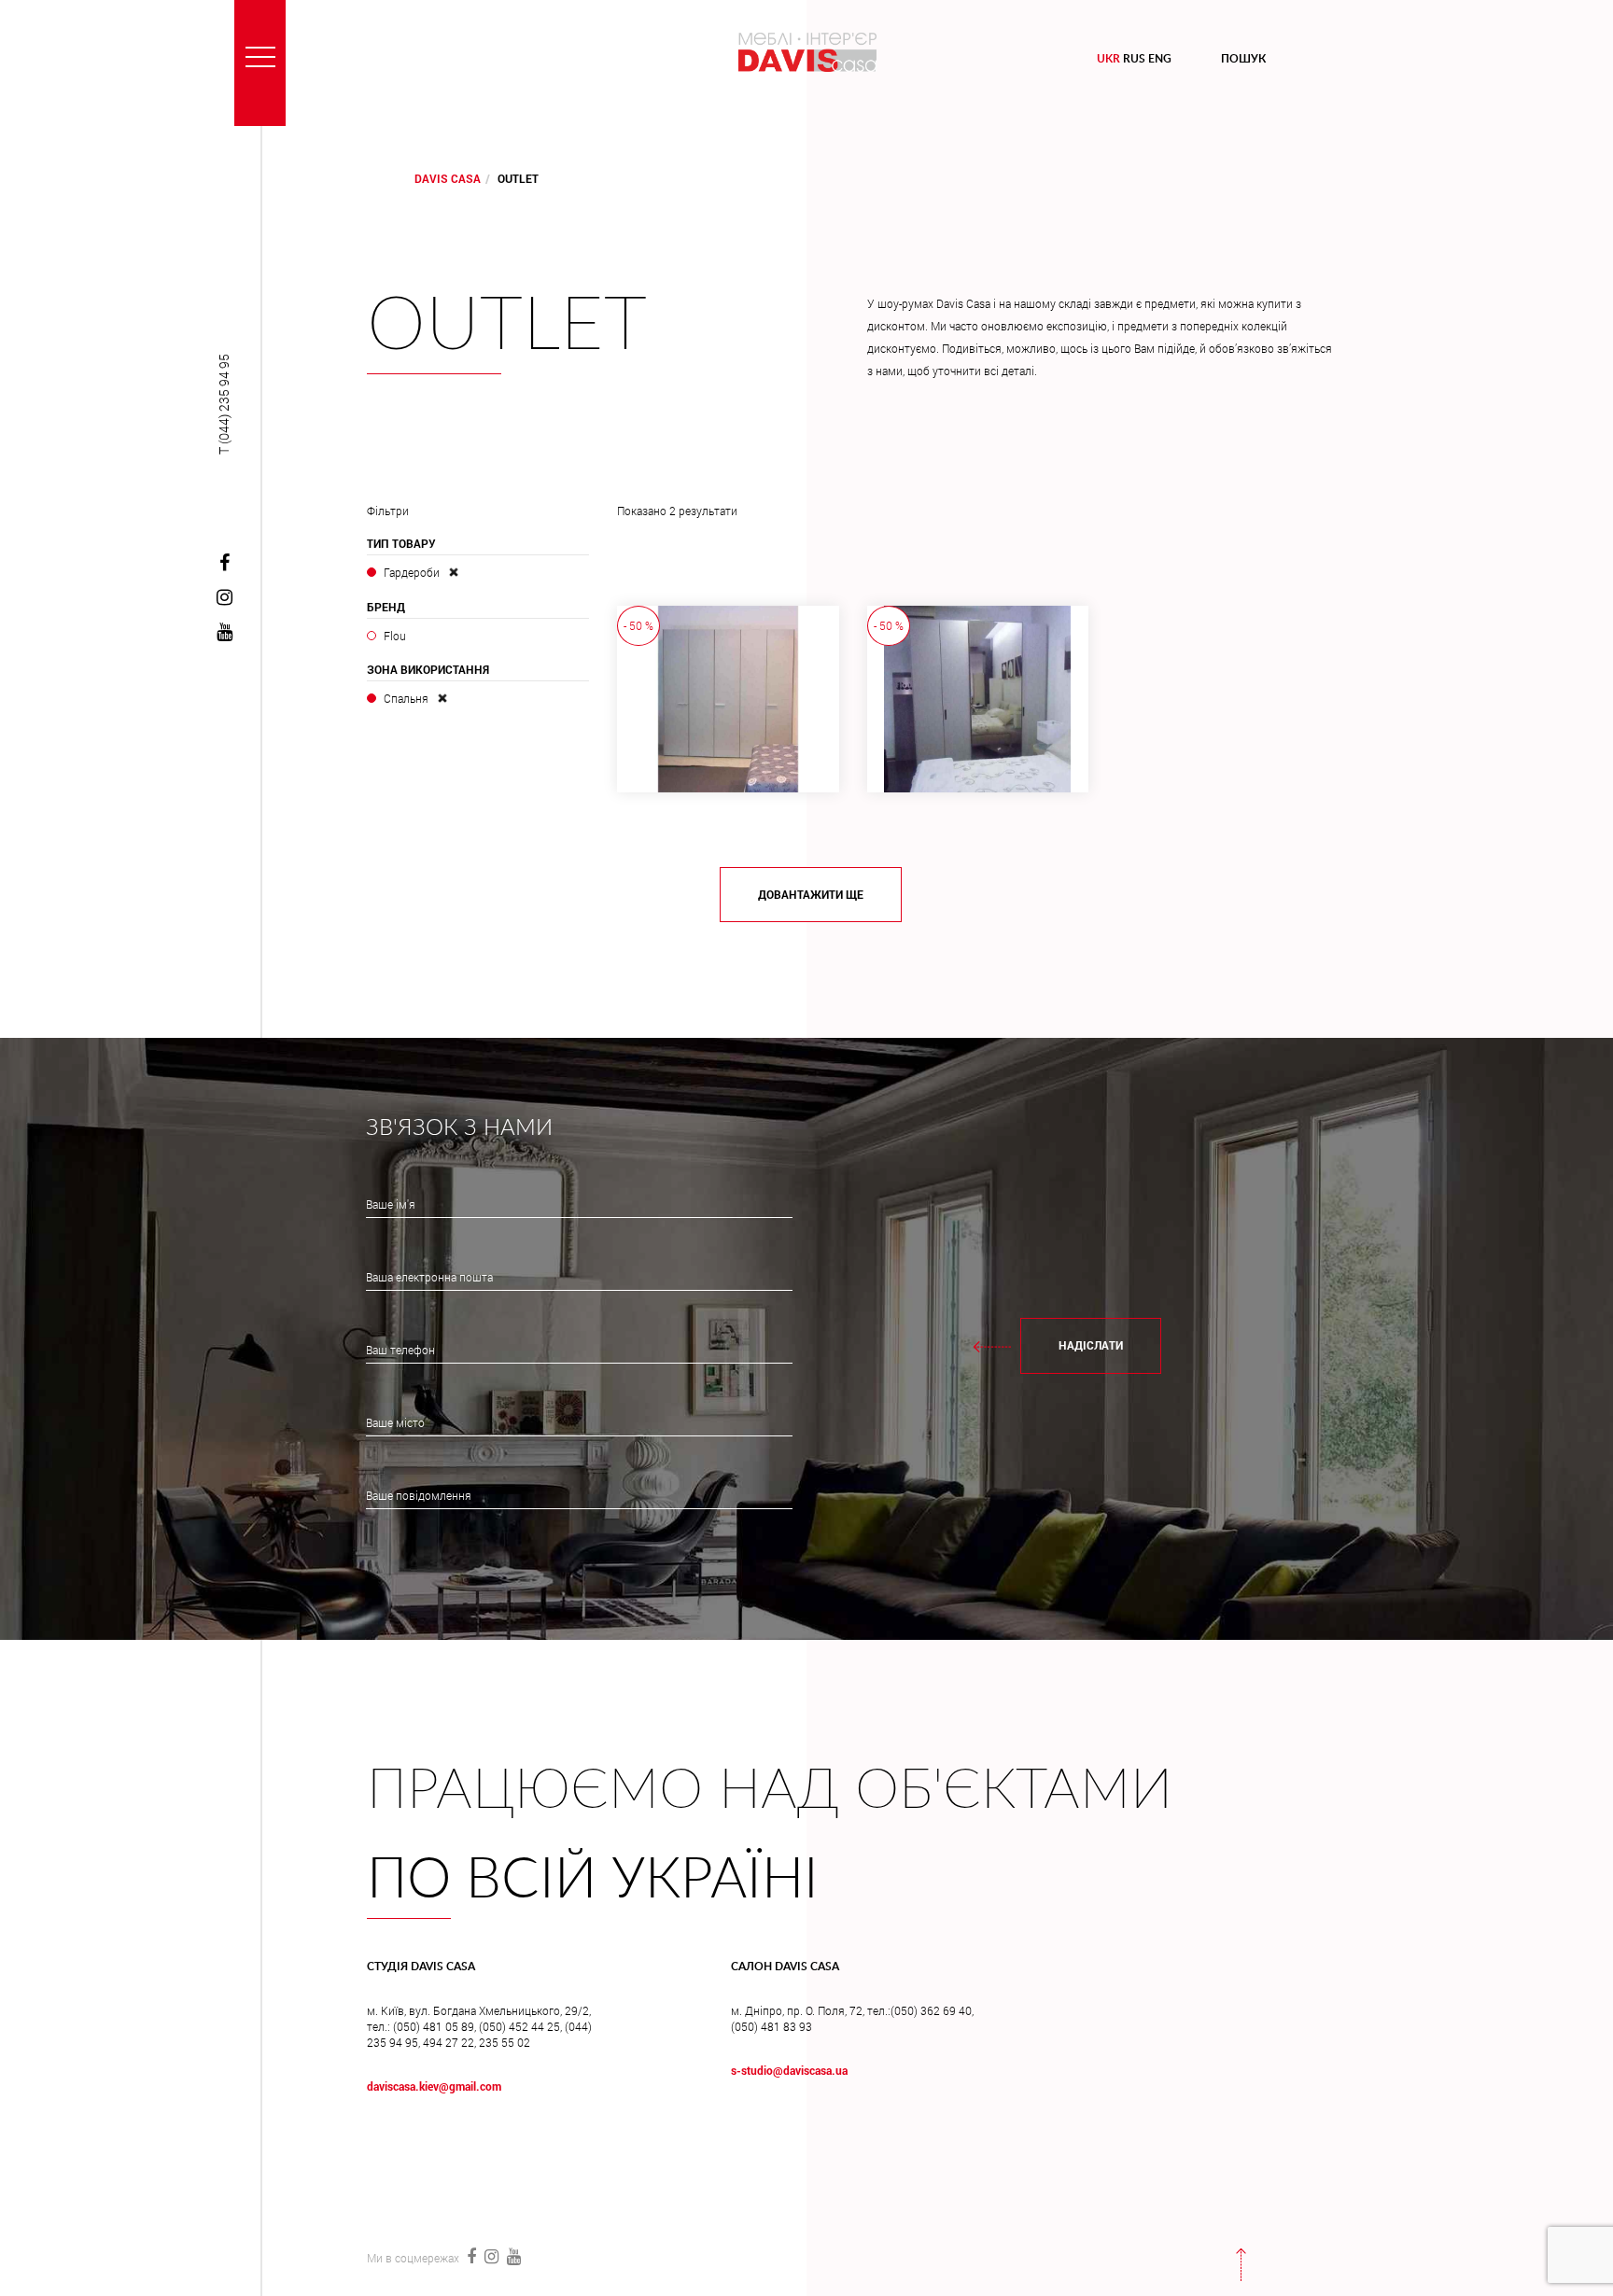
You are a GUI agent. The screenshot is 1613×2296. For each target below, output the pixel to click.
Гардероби (412, 572)
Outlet (507, 327)
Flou (394, 636)
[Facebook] (224, 564)
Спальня (406, 698)
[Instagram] (224, 598)
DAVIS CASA (448, 178)
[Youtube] (224, 633)
